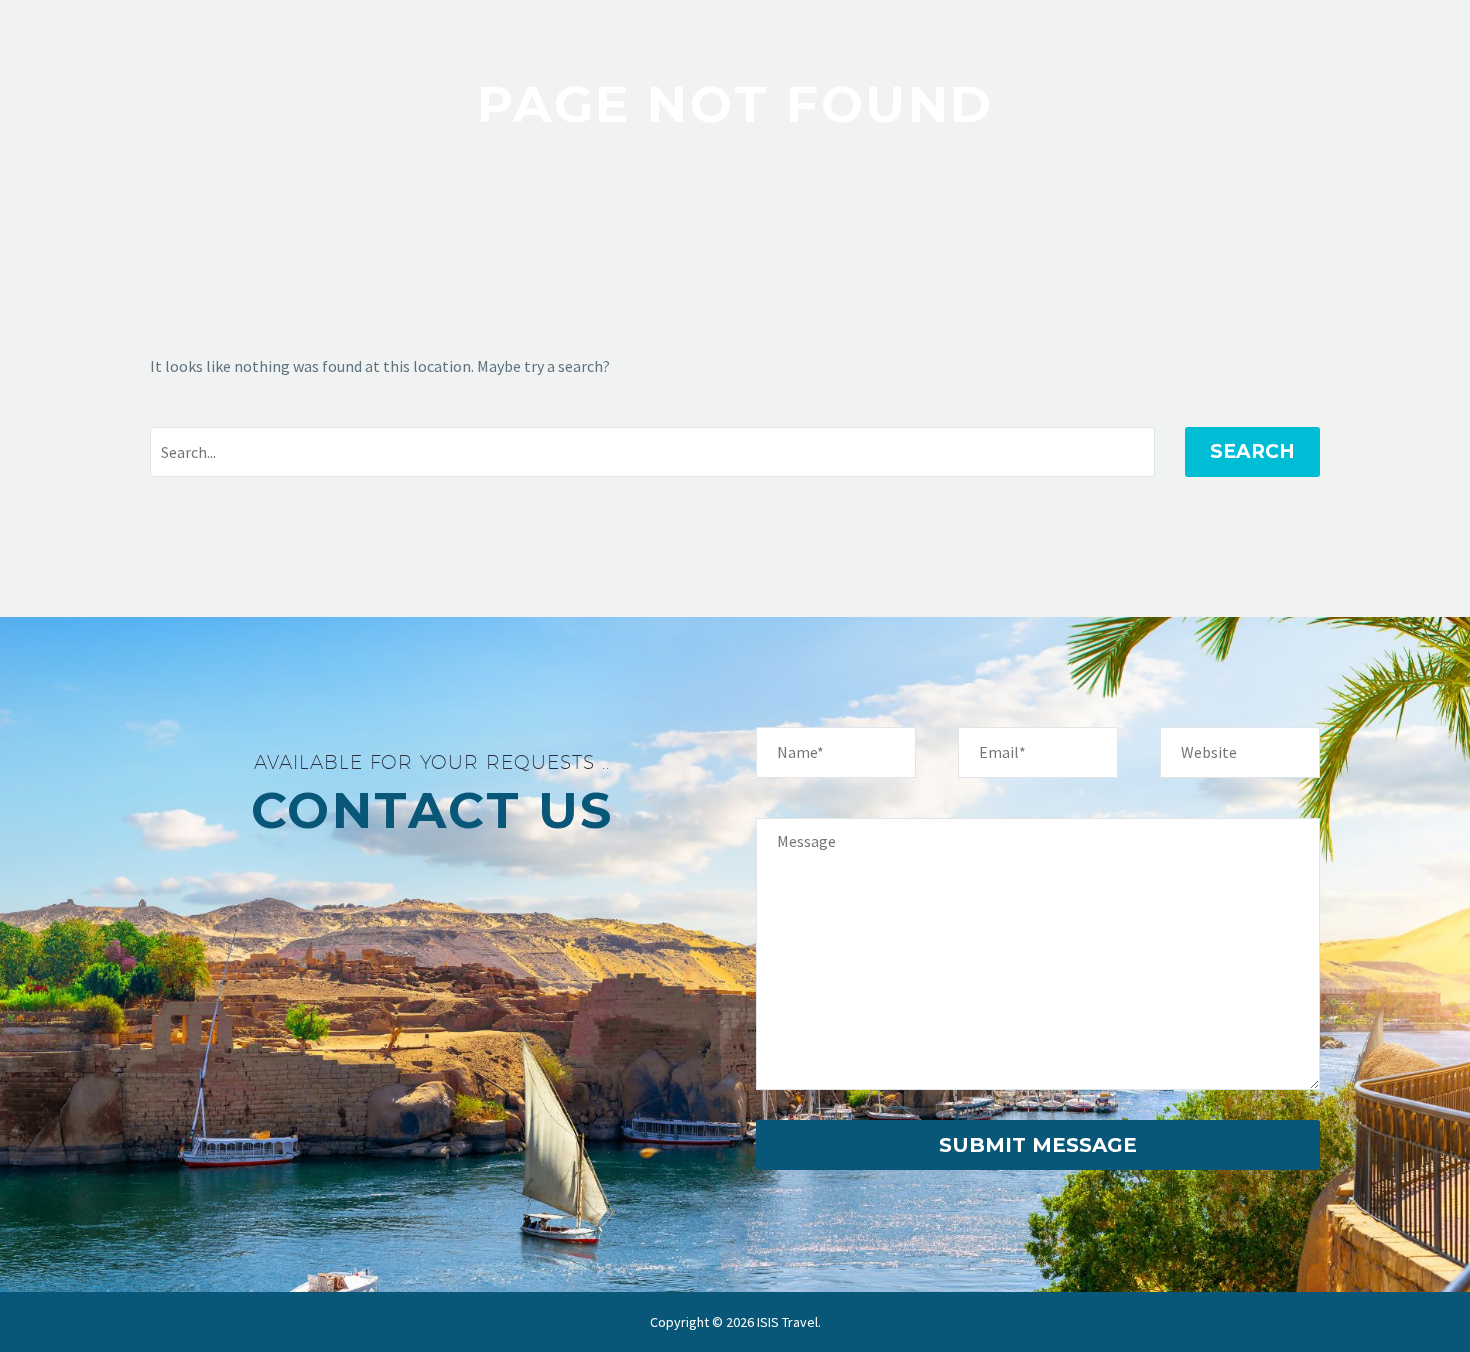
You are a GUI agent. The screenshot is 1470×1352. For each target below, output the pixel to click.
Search (1252, 451)
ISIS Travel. (789, 1322)
